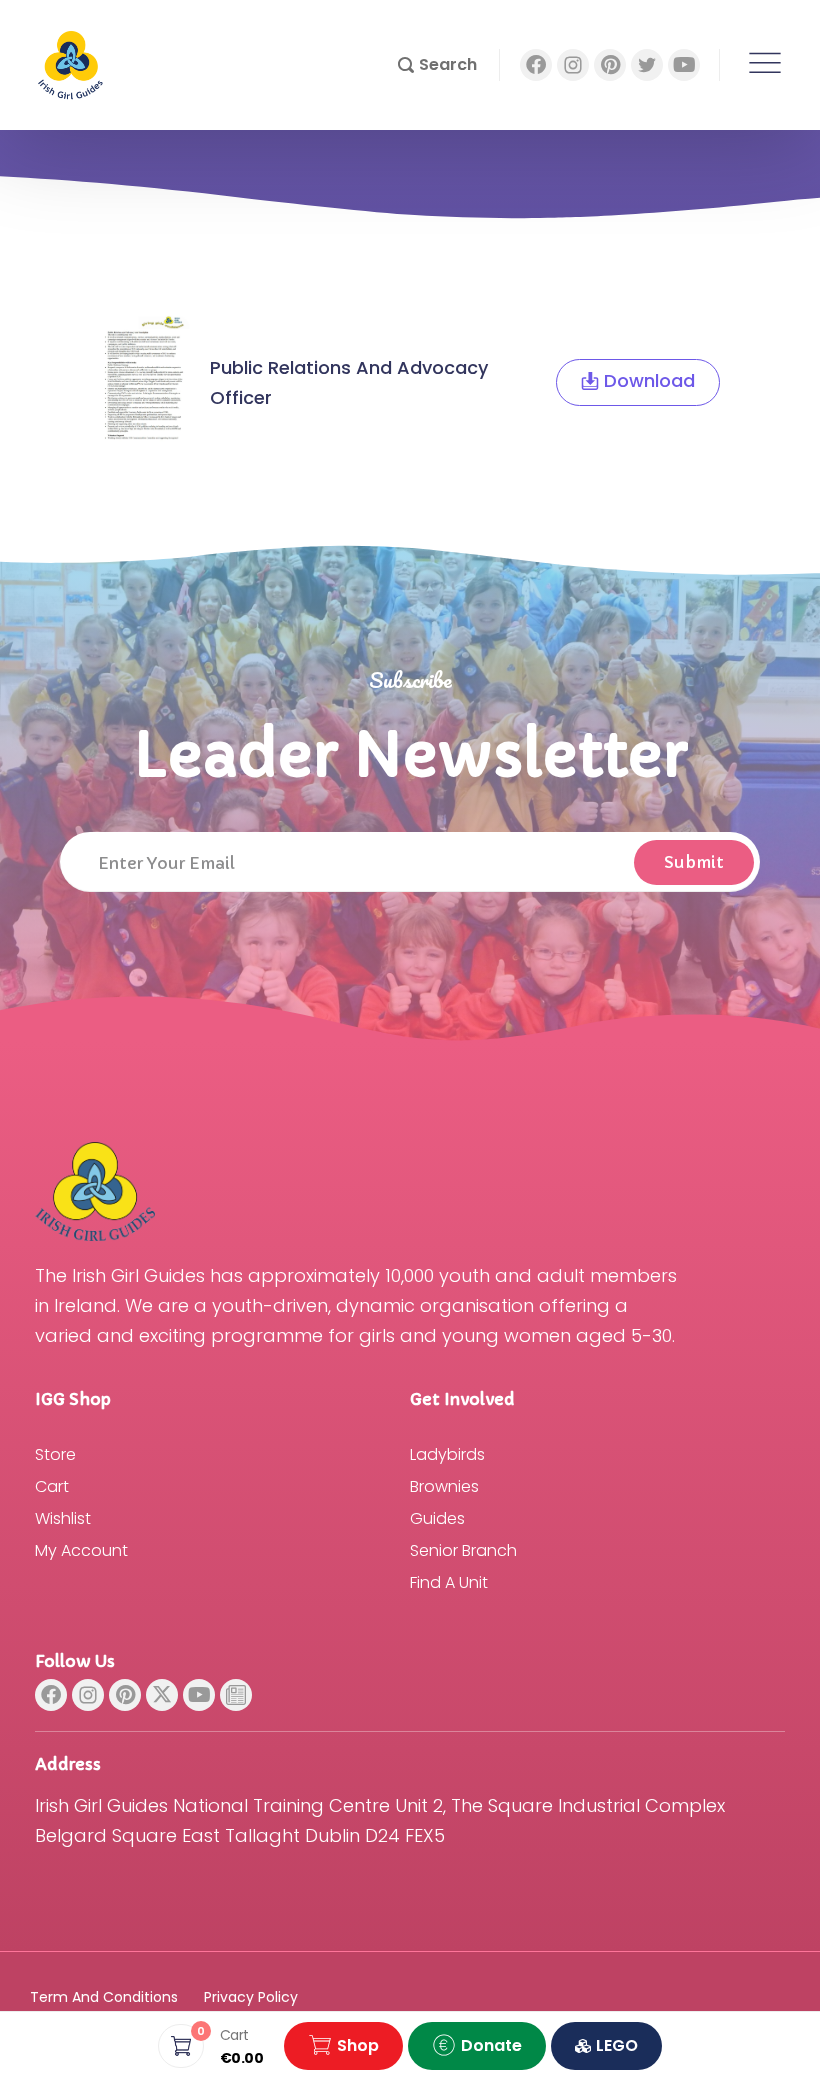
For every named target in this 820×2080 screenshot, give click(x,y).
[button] (437, 65)
